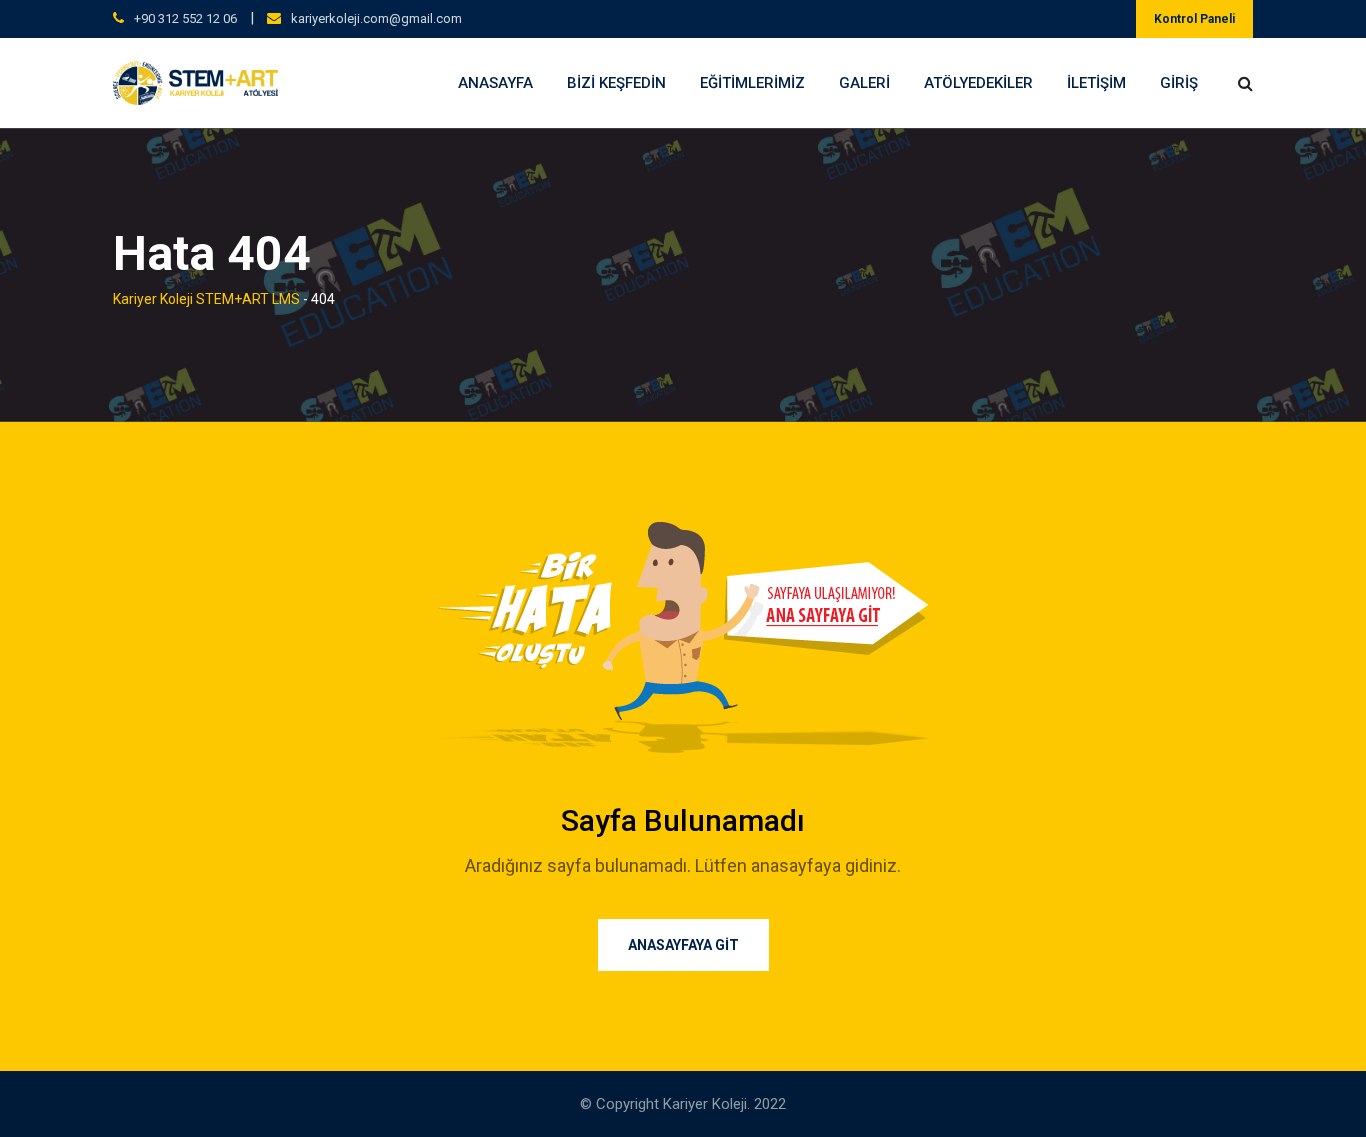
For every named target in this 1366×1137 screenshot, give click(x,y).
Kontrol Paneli (1194, 19)
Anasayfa (495, 83)
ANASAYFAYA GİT (683, 945)
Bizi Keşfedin (616, 83)
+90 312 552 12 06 (185, 18)
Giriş (1179, 83)
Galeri (864, 83)
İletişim (1096, 83)
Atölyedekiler (978, 83)
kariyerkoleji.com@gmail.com (376, 18)
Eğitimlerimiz (752, 83)
